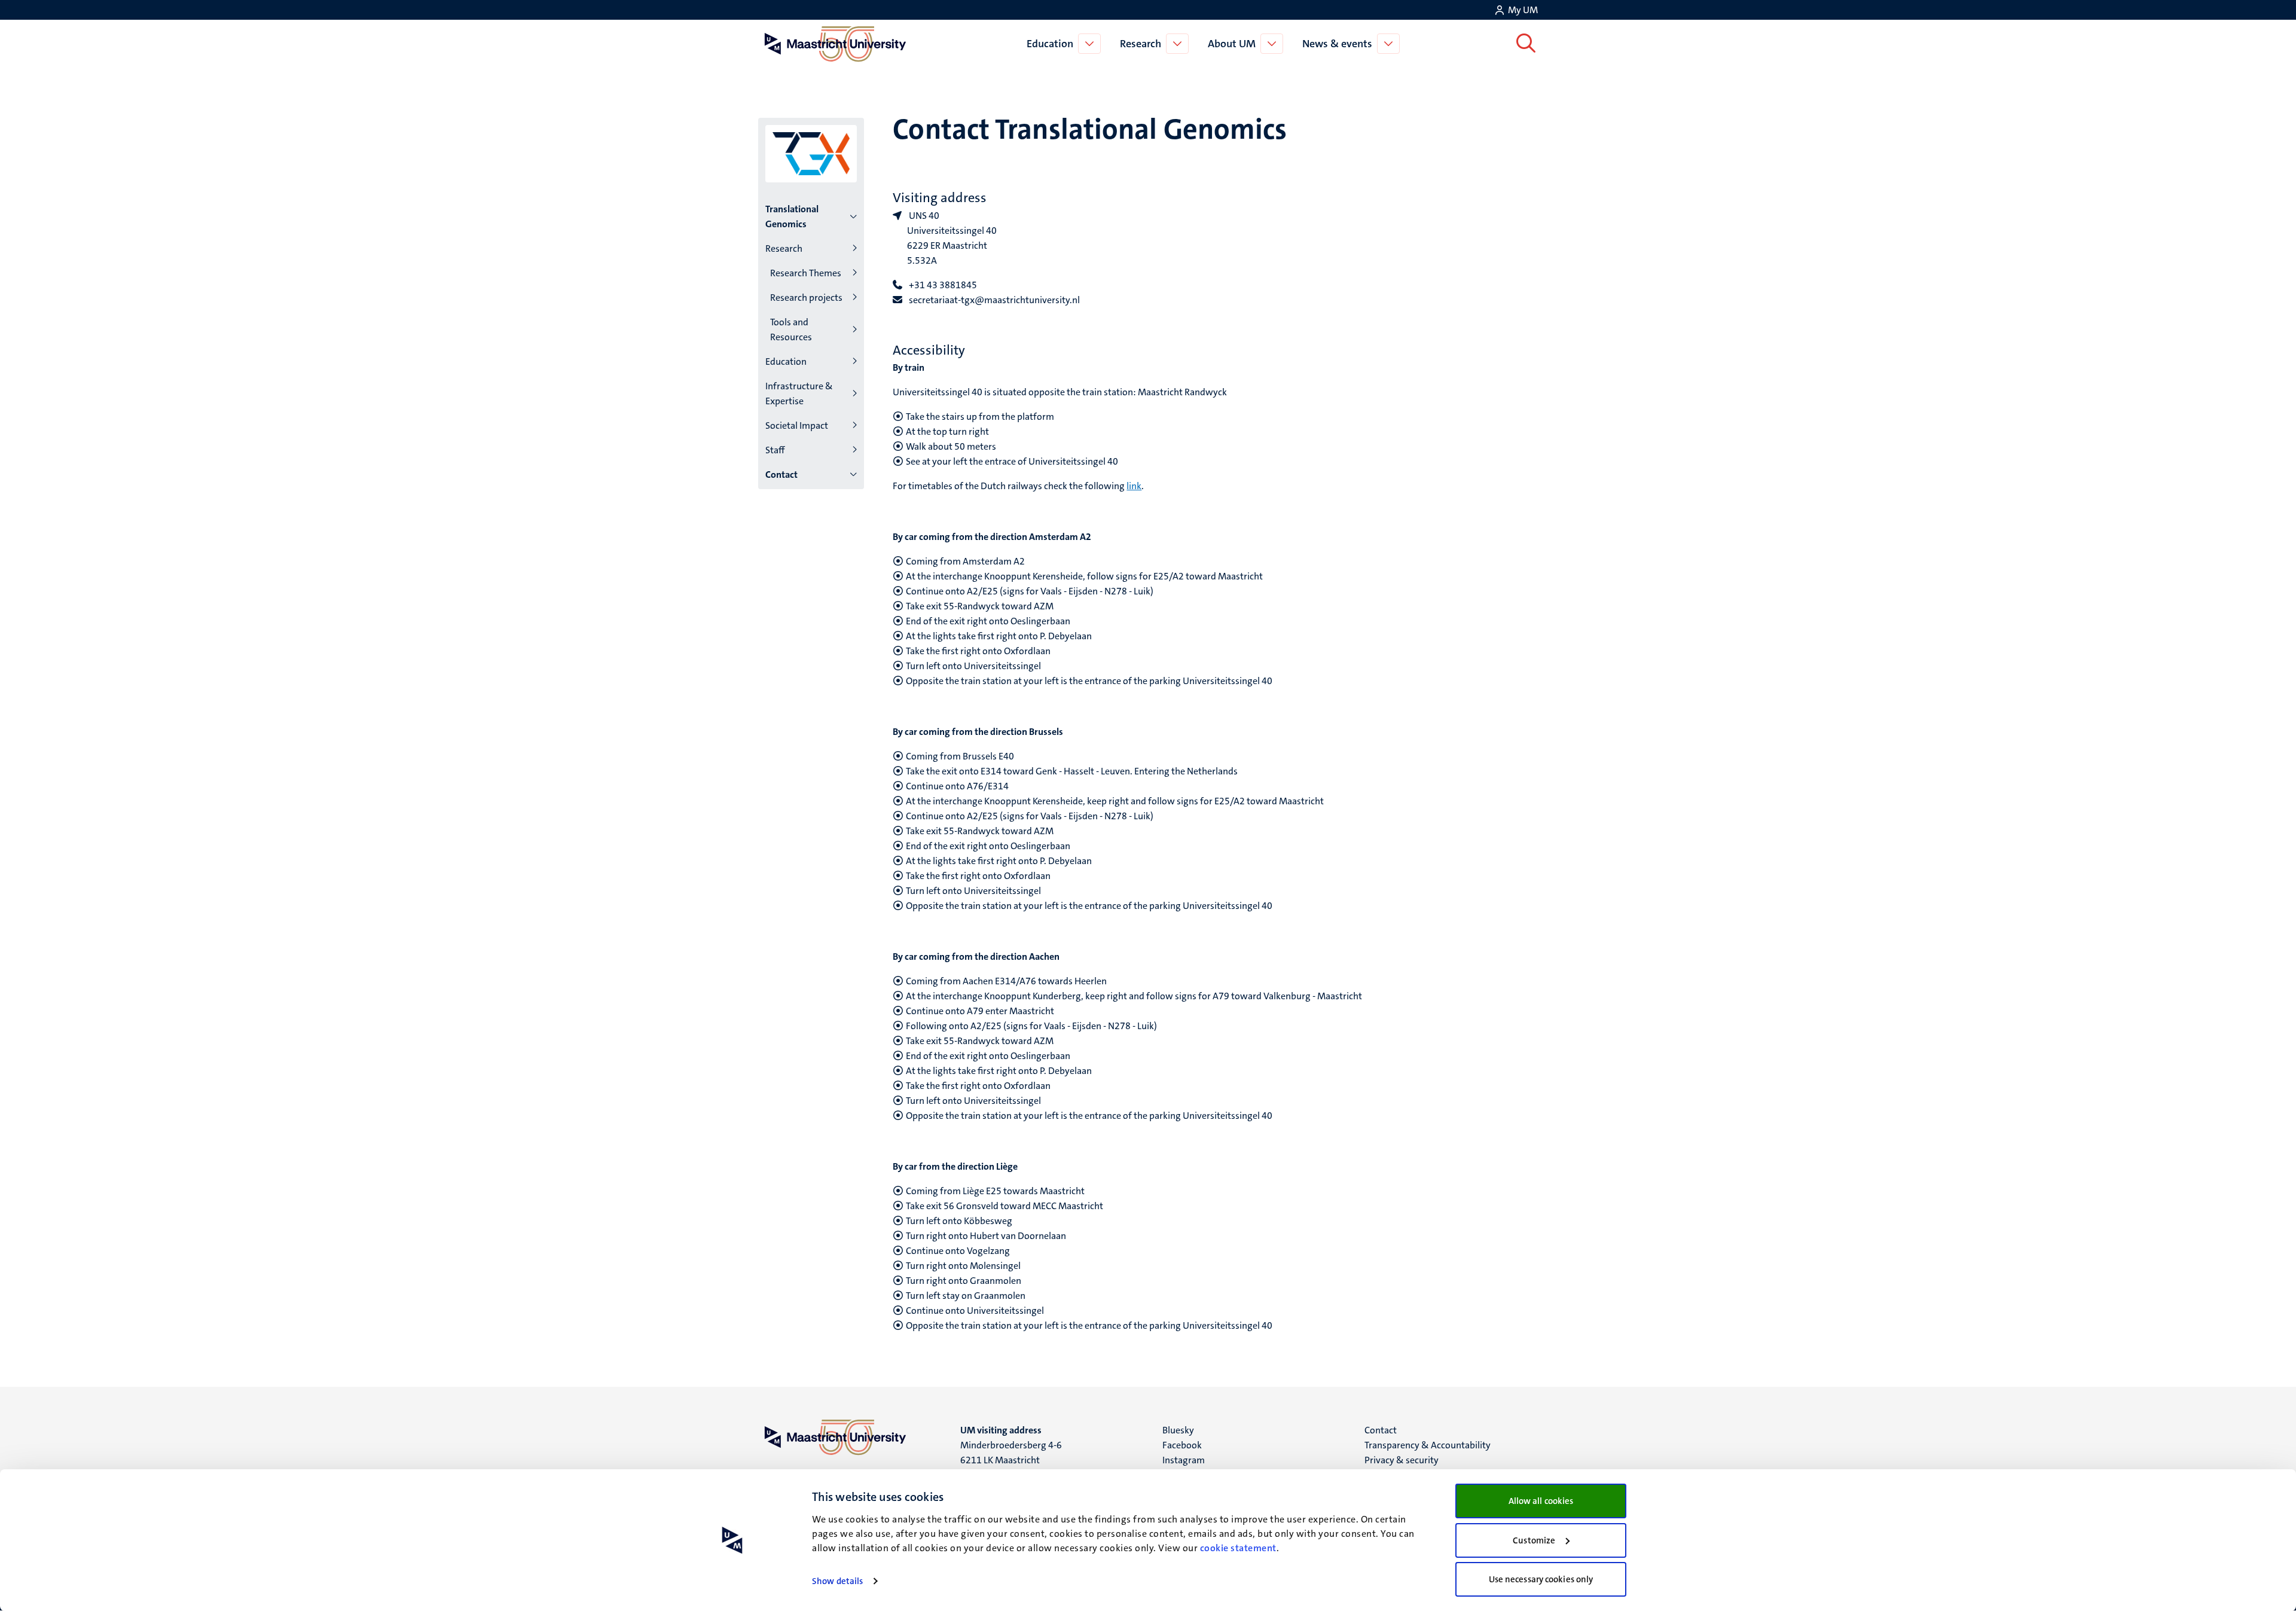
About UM (1232, 44)
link (1134, 486)
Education (1050, 44)
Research (1141, 44)
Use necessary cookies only (1541, 1579)
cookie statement (1238, 1548)
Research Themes (806, 273)
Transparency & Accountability (1428, 1445)
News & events (1337, 44)
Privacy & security (1402, 1460)
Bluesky (1178, 1430)
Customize (1534, 1540)
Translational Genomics (792, 216)
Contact (781, 475)
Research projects (806, 298)
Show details (837, 1581)
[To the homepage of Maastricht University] (835, 44)
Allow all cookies (1541, 1501)
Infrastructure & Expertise (799, 393)
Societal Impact (797, 425)
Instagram (1184, 1460)
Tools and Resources (791, 329)
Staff (775, 450)
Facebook (1182, 1445)
